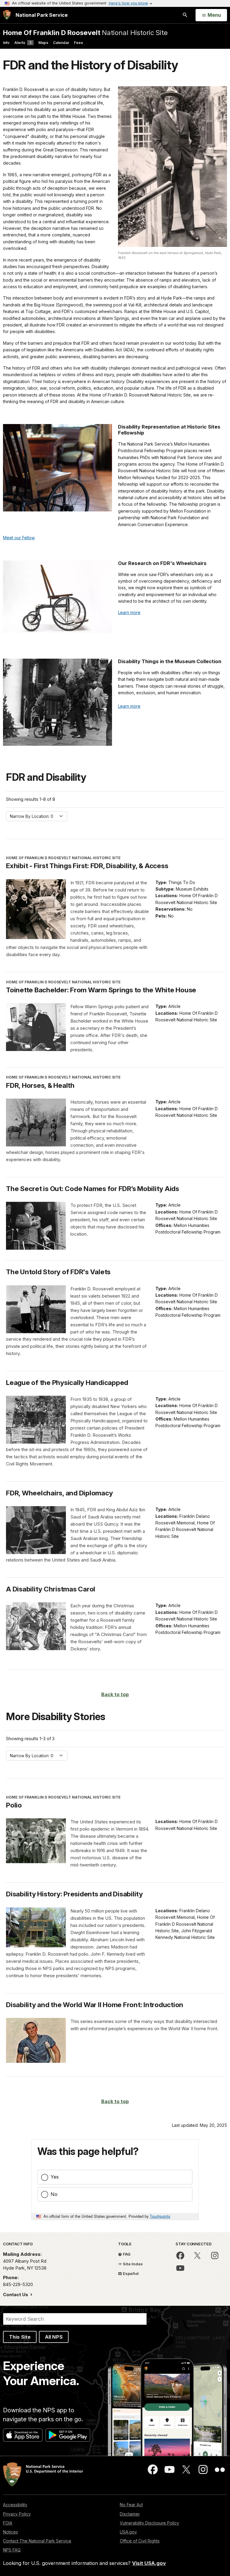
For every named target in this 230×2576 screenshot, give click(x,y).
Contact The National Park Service (37, 2541)
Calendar (61, 43)
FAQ (126, 2254)
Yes (55, 2177)
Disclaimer (130, 2514)
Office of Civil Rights (140, 2541)
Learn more (129, 612)
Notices (10, 2532)
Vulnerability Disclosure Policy (149, 2523)
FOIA (8, 2523)
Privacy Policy (17, 2514)
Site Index (132, 2264)
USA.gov (128, 2532)
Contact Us (16, 2295)
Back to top (115, 1694)
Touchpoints (160, 2216)
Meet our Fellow (19, 538)
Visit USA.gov (149, 2563)
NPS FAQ (12, 2550)
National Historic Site (85, 32)
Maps (43, 43)
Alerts (23, 43)
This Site (20, 2337)
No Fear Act (131, 2505)
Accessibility (15, 2505)
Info (6, 43)
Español (130, 2273)
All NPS (54, 2337)
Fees (78, 43)
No (54, 2194)
